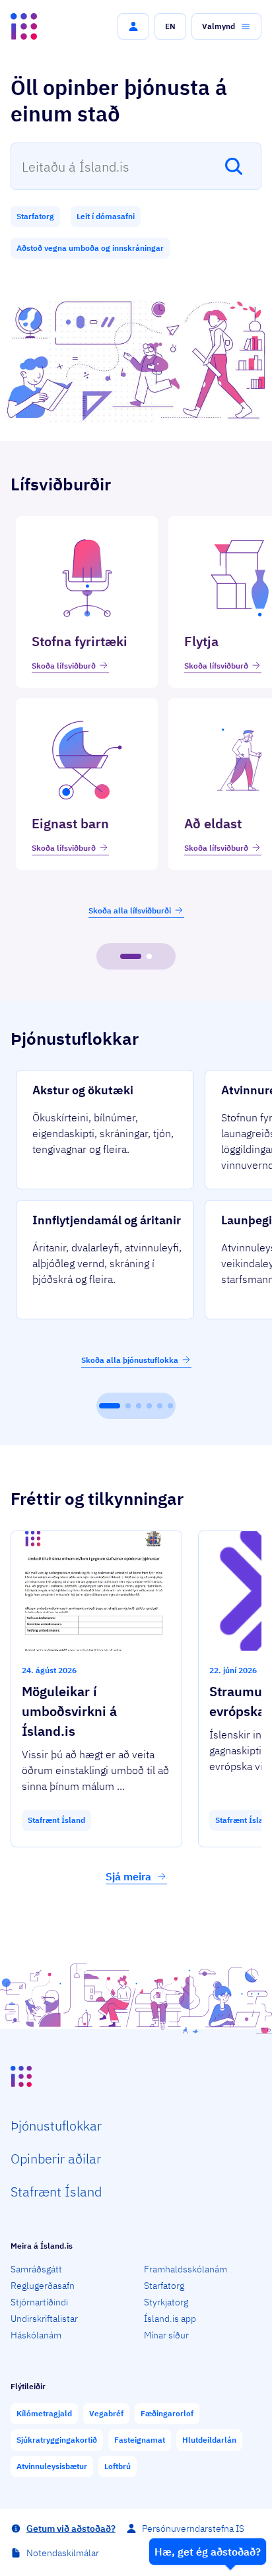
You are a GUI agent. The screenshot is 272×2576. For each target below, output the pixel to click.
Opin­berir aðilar (56, 2159)
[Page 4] (149, 1406)
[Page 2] (149, 956)
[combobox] (136, 166)
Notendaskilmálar (63, 2553)
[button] (133, 26)
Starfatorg (164, 2286)
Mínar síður (166, 2335)
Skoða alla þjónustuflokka (130, 1360)
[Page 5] (160, 1406)
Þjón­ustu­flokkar (56, 2126)
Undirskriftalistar (44, 2319)
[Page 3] (139, 1406)
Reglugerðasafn (43, 2286)
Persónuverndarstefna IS (193, 2528)
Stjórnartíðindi (39, 2302)
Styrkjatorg (166, 2302)
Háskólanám (36, 2335)
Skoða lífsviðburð (64, 666)
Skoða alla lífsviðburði (130, 910)
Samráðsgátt (36, 2269)
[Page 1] (131, 956)
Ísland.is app (170, 2319)
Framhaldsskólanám (186, 2269)
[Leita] (234, 166)
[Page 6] (170, 1406)
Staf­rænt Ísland (56, 2192)
